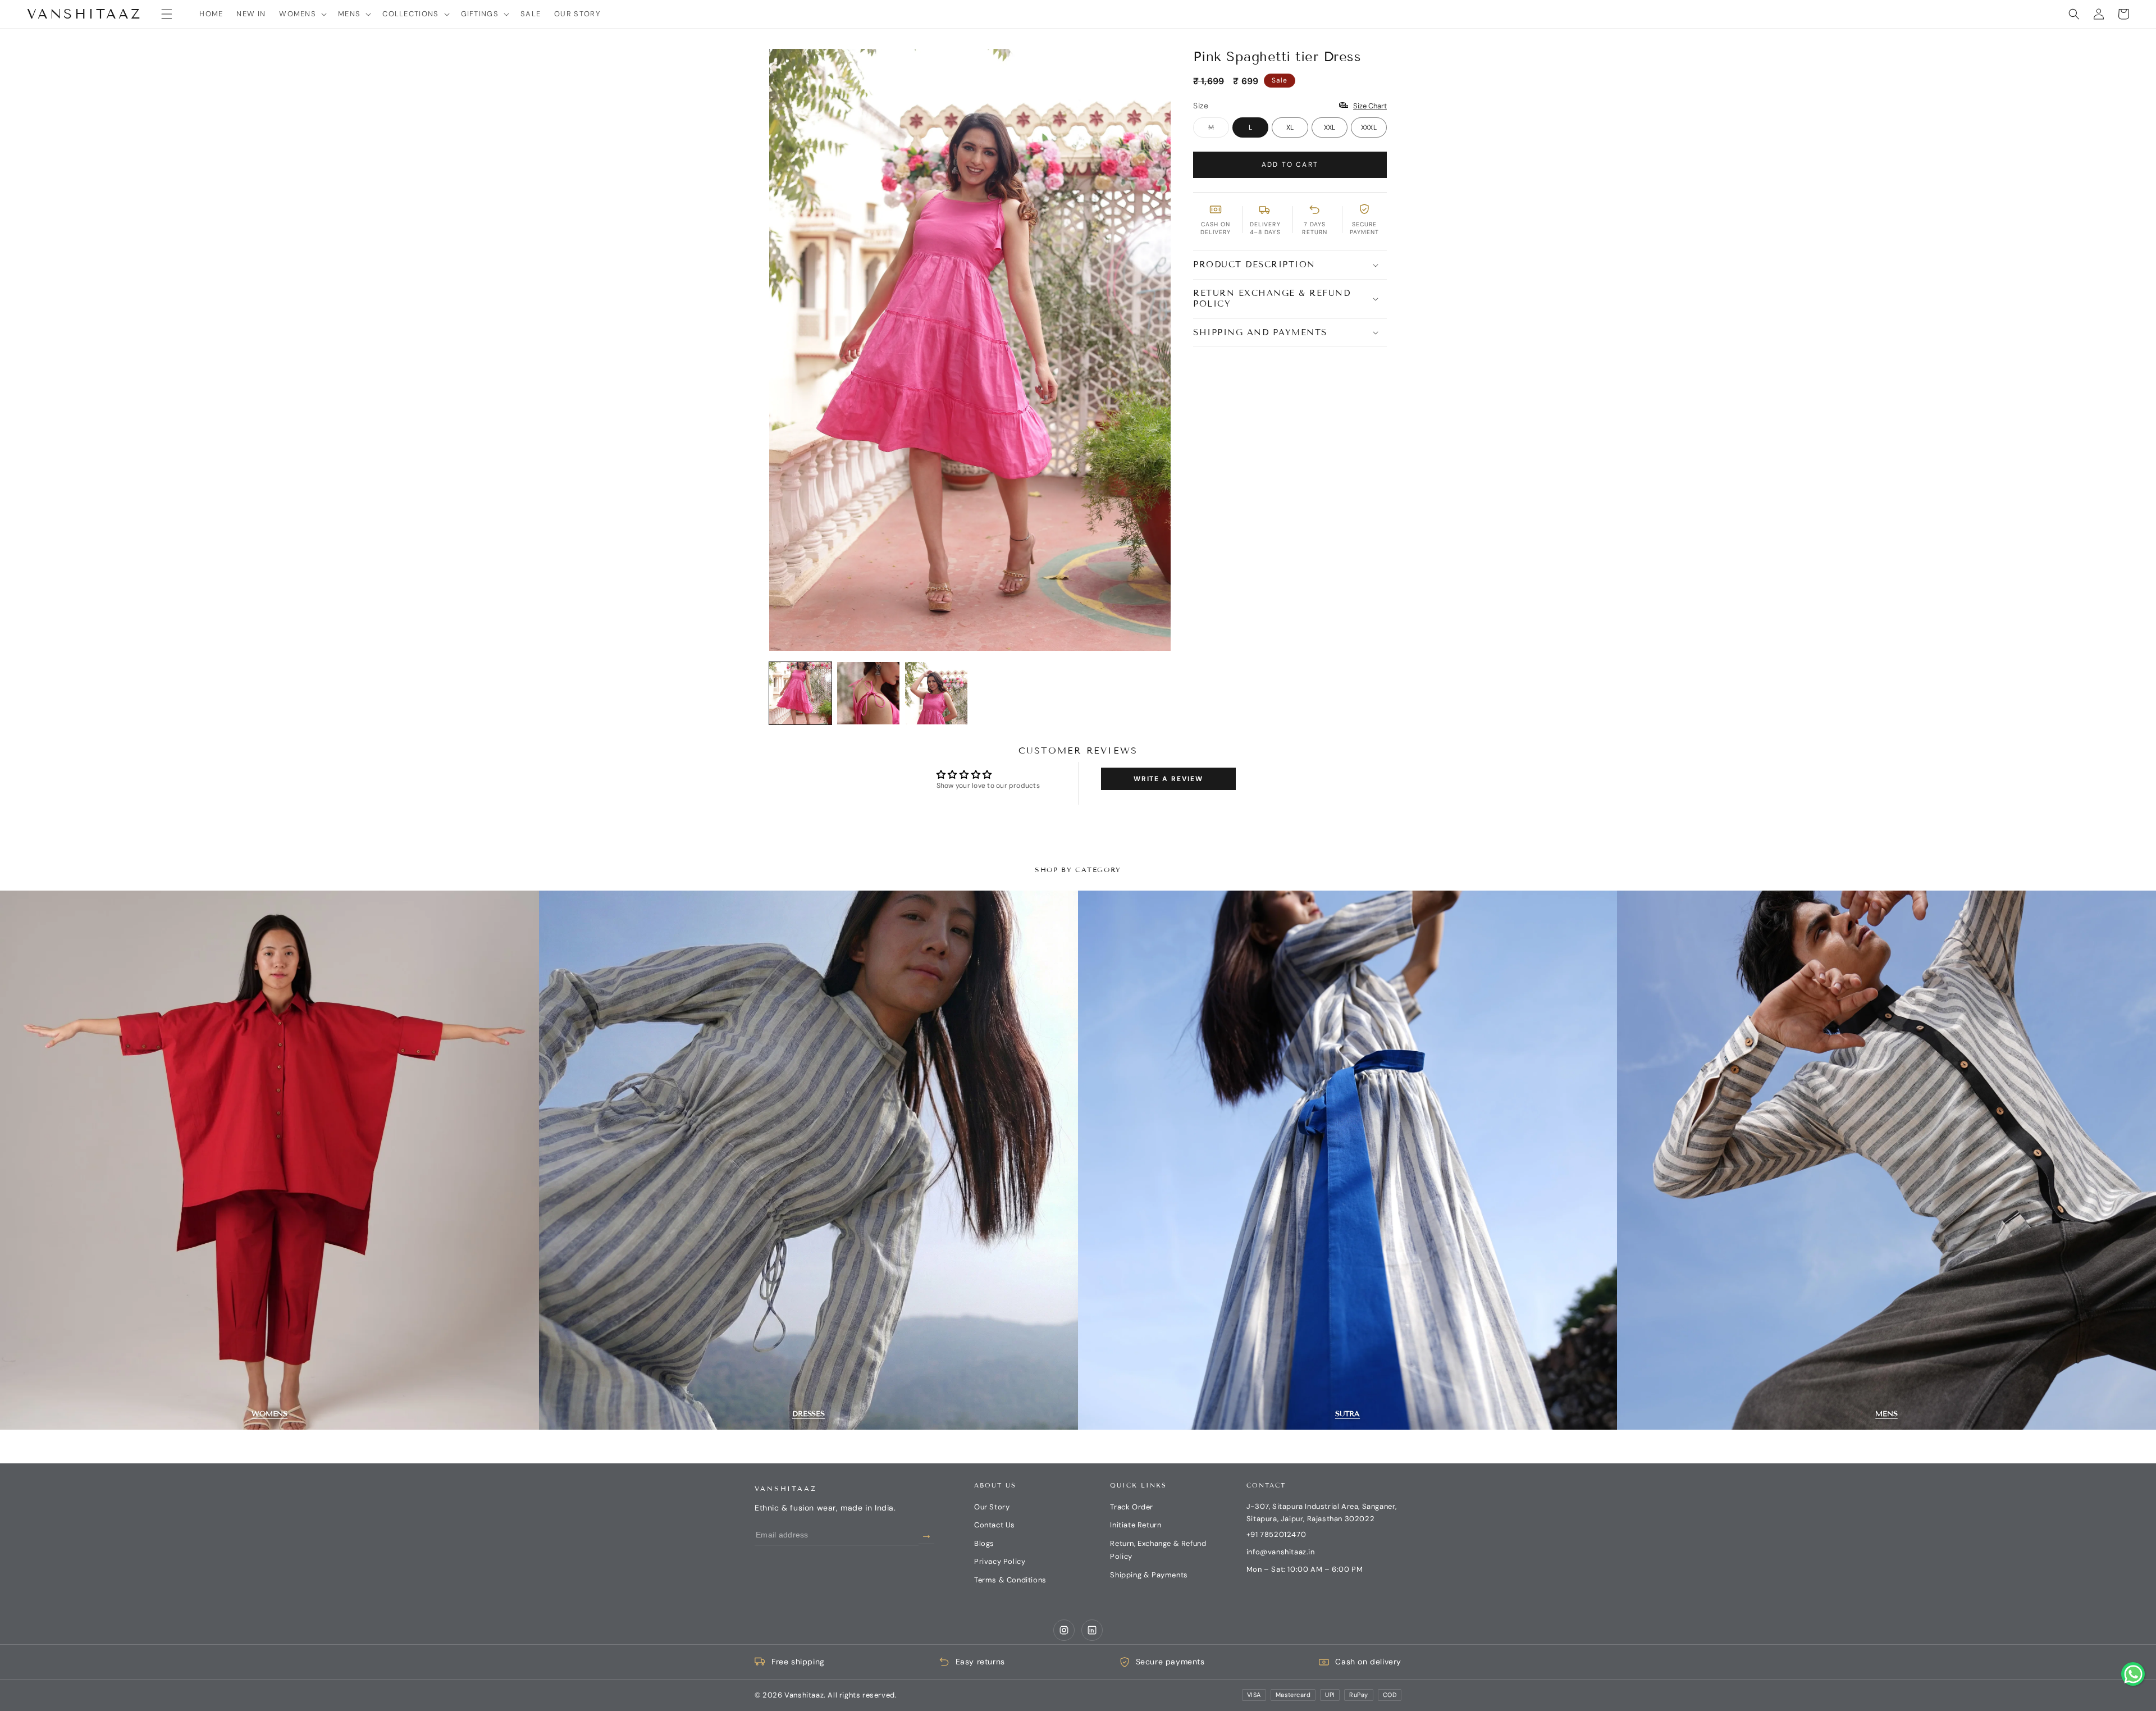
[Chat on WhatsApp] (2133, 1674)
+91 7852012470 (1276, 1534)
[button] (167, 14)
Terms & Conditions (1010, 1580)
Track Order (1132, 1507)
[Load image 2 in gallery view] (868, 693)
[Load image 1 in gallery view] (800, 693)
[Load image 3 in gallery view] (936, 693)
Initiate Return (1136, 1525)
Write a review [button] (1168, 779)
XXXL (1369, 127)
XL (1290, 127)
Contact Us (995, 1525)
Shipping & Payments (1149, 1575)
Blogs (984, 1543)
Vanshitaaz (786, 1488)
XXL (1330, 127)
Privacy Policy (1000, 1561)
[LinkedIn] (1092, 1630)
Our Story (992, 1507)
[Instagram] (1064, 1630)
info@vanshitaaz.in (1281, 1552)
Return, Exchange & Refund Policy (1158, 1550)
